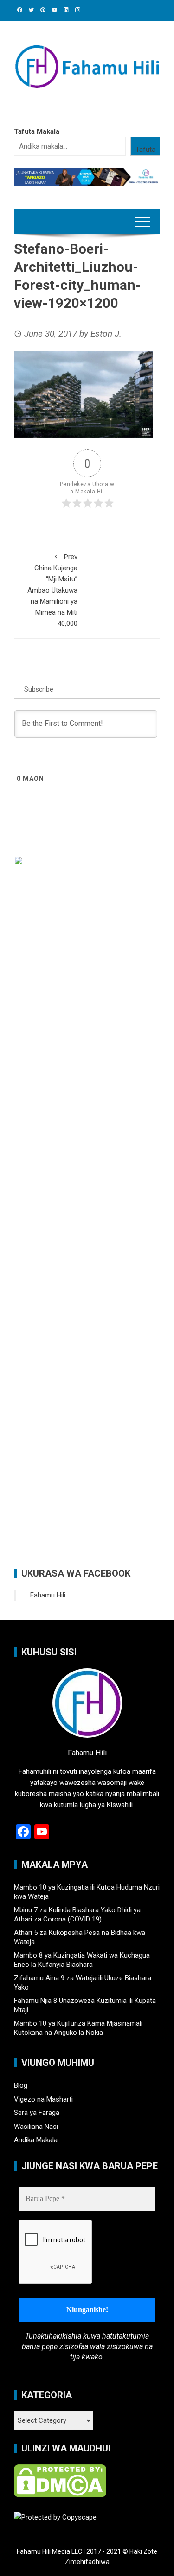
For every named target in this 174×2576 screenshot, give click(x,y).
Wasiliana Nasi (36, 2127)
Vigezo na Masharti (43, 2099)
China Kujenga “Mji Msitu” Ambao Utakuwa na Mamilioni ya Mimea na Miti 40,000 (52, 590)
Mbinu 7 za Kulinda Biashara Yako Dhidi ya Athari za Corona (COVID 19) (77, 1915)
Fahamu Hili (48, 1595)
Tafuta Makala (37, 131)
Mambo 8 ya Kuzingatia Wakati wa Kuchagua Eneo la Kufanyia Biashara (82, 1960)
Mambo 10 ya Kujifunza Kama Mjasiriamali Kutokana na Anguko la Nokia (78, 2028)
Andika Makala (36, 2140)
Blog (21, 2085)
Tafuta (145, 150)
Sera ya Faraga (37, 2113)
